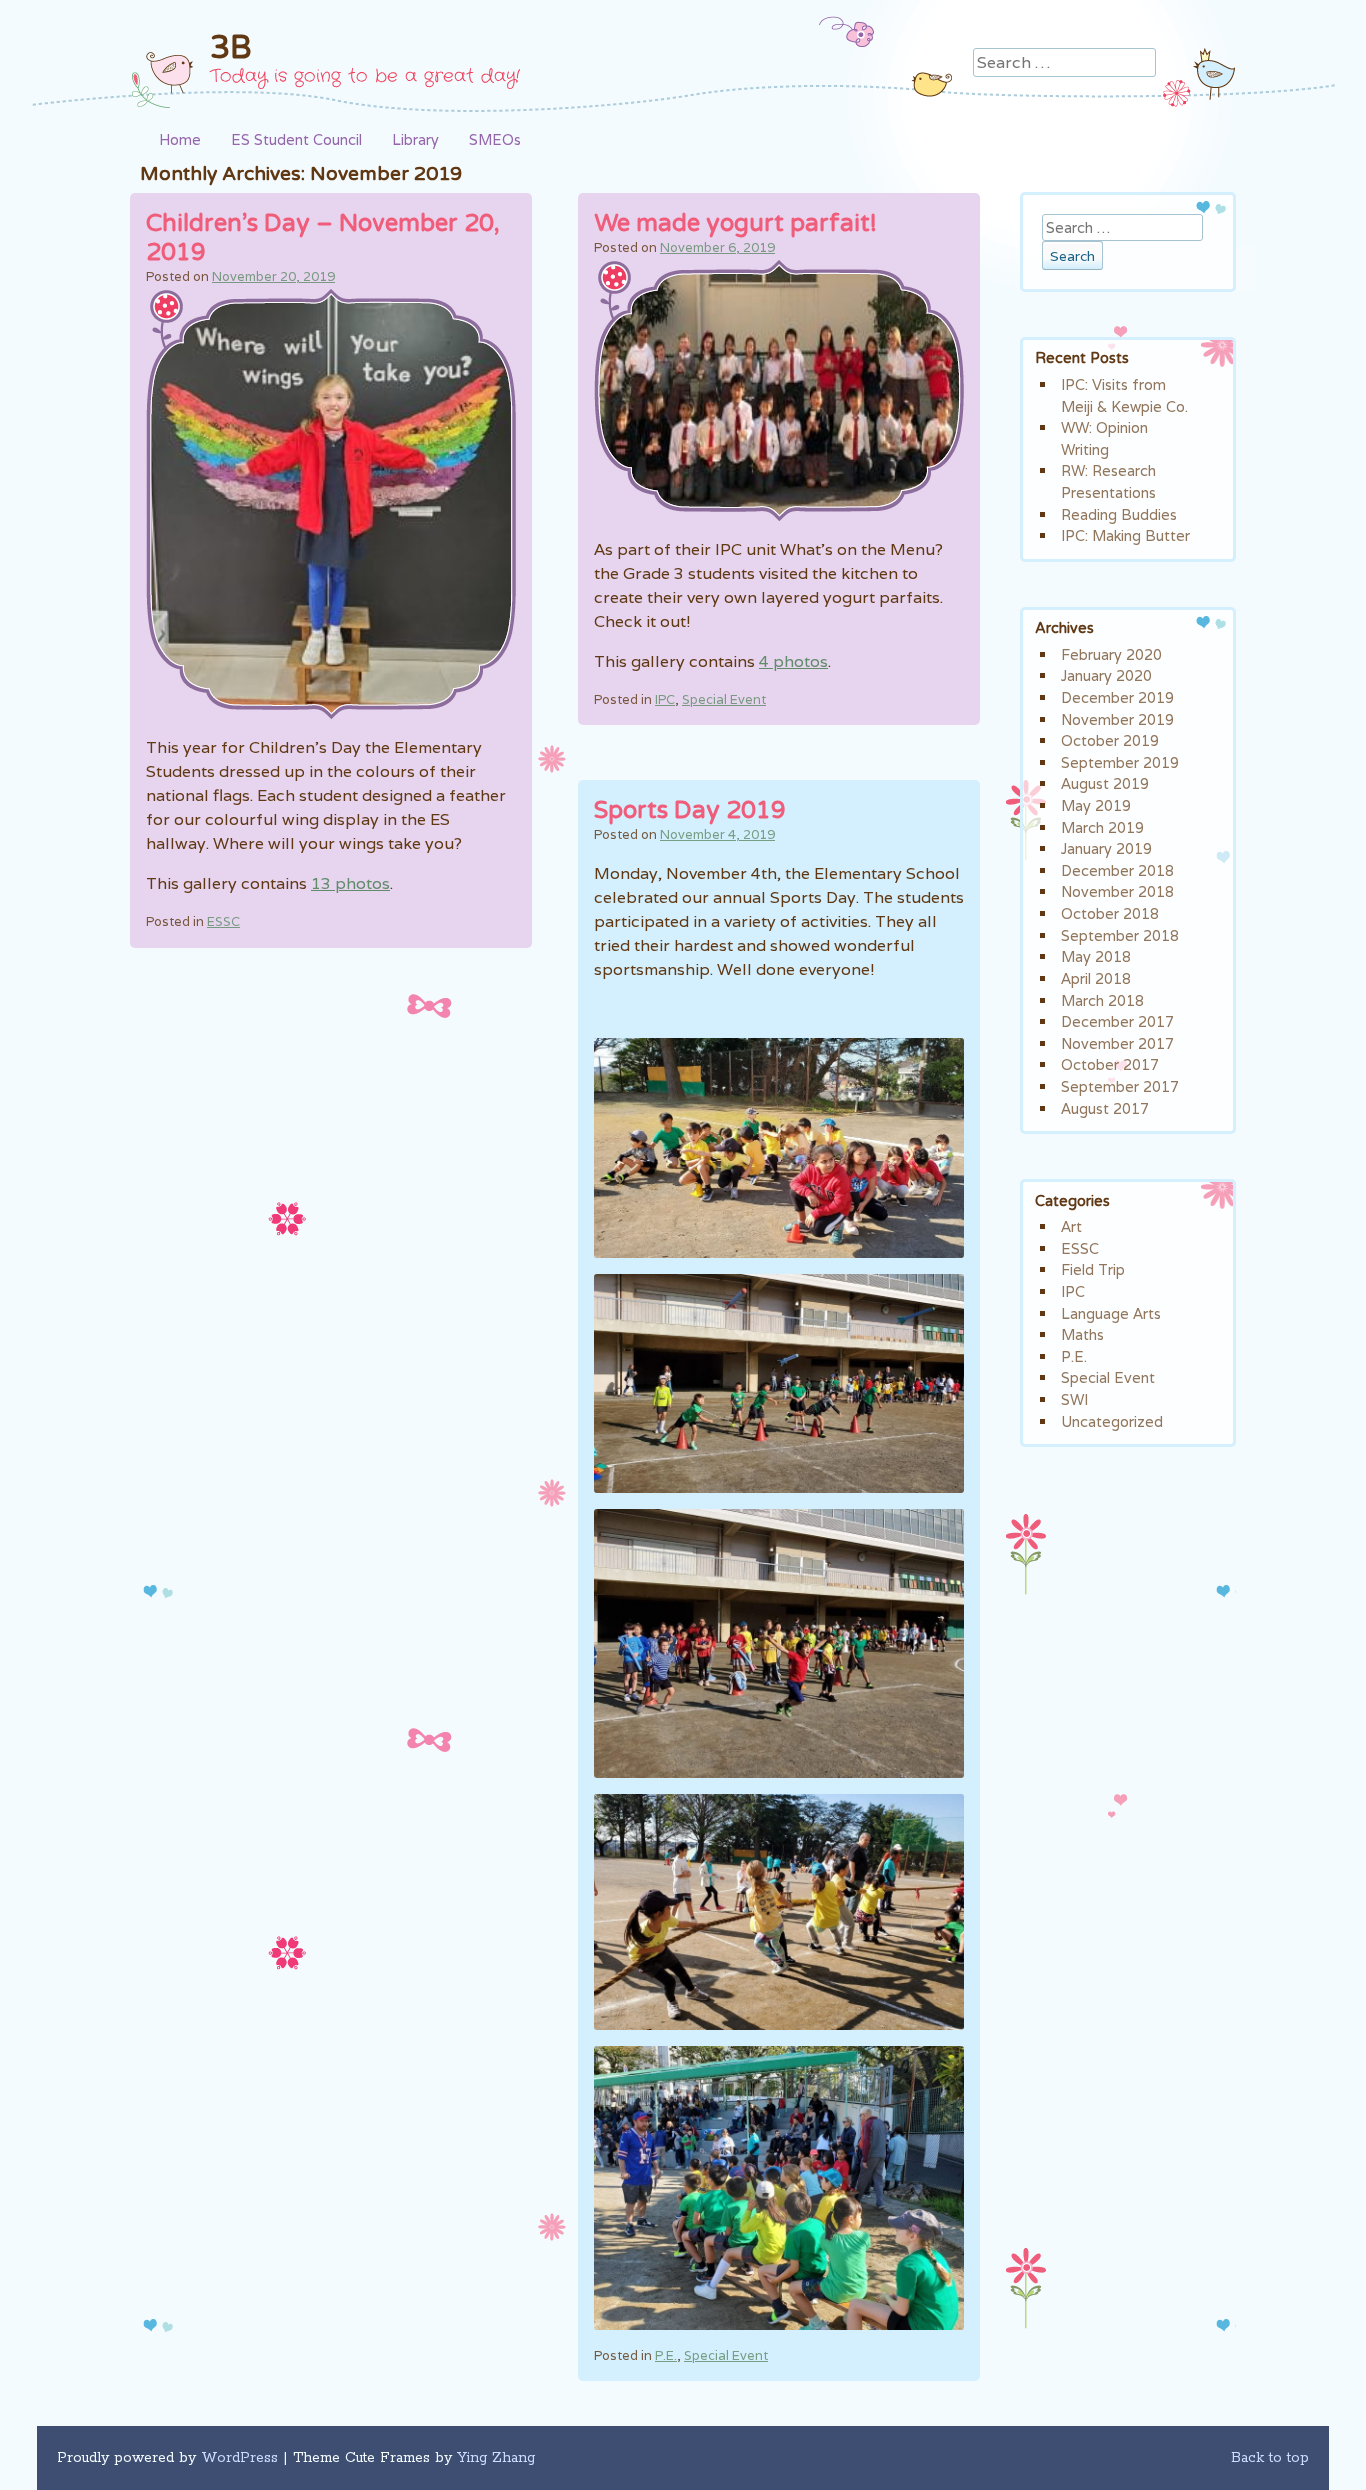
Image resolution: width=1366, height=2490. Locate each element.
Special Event (724, 699)
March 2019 (1102, 827)
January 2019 (1106, 848)
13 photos (350, 883)
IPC (665, 699)
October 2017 (1110, 1064)
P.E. (666, 2355)
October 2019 (1110, 740)
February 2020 (1111, 654)
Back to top (1270, 2458)
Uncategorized (1112, 1421)
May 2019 (1096, 805)
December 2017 (1117, 1021)
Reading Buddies (1119, 514)
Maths (1082, 1334)
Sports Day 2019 (690, 810)
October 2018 (1110, 913)
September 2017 (1120, 1086)
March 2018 (1102, 1000)
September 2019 (1120, 762)
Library (415, 139)
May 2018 (1096, 956)
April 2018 (1096, 978)
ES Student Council (296, 139)
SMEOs (495, 139)
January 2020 (1106, 675)
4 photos (793, 661)
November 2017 (1117, 1043)
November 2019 (1117, 719)
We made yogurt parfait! (735, 223)
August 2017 (1105, 1108)
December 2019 (1117, 697)
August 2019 (1105, 783)
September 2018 (1120, 935)
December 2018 (1117, 870)
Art (1071, 1226)
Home (180, 139)
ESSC (223, 921)
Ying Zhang (496, 2458)
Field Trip (1093, 1269)
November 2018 (1117, 891)
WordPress (239, 2458)
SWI (1074, 1399)
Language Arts (1111, 1313)
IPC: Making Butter (1125, 535)
